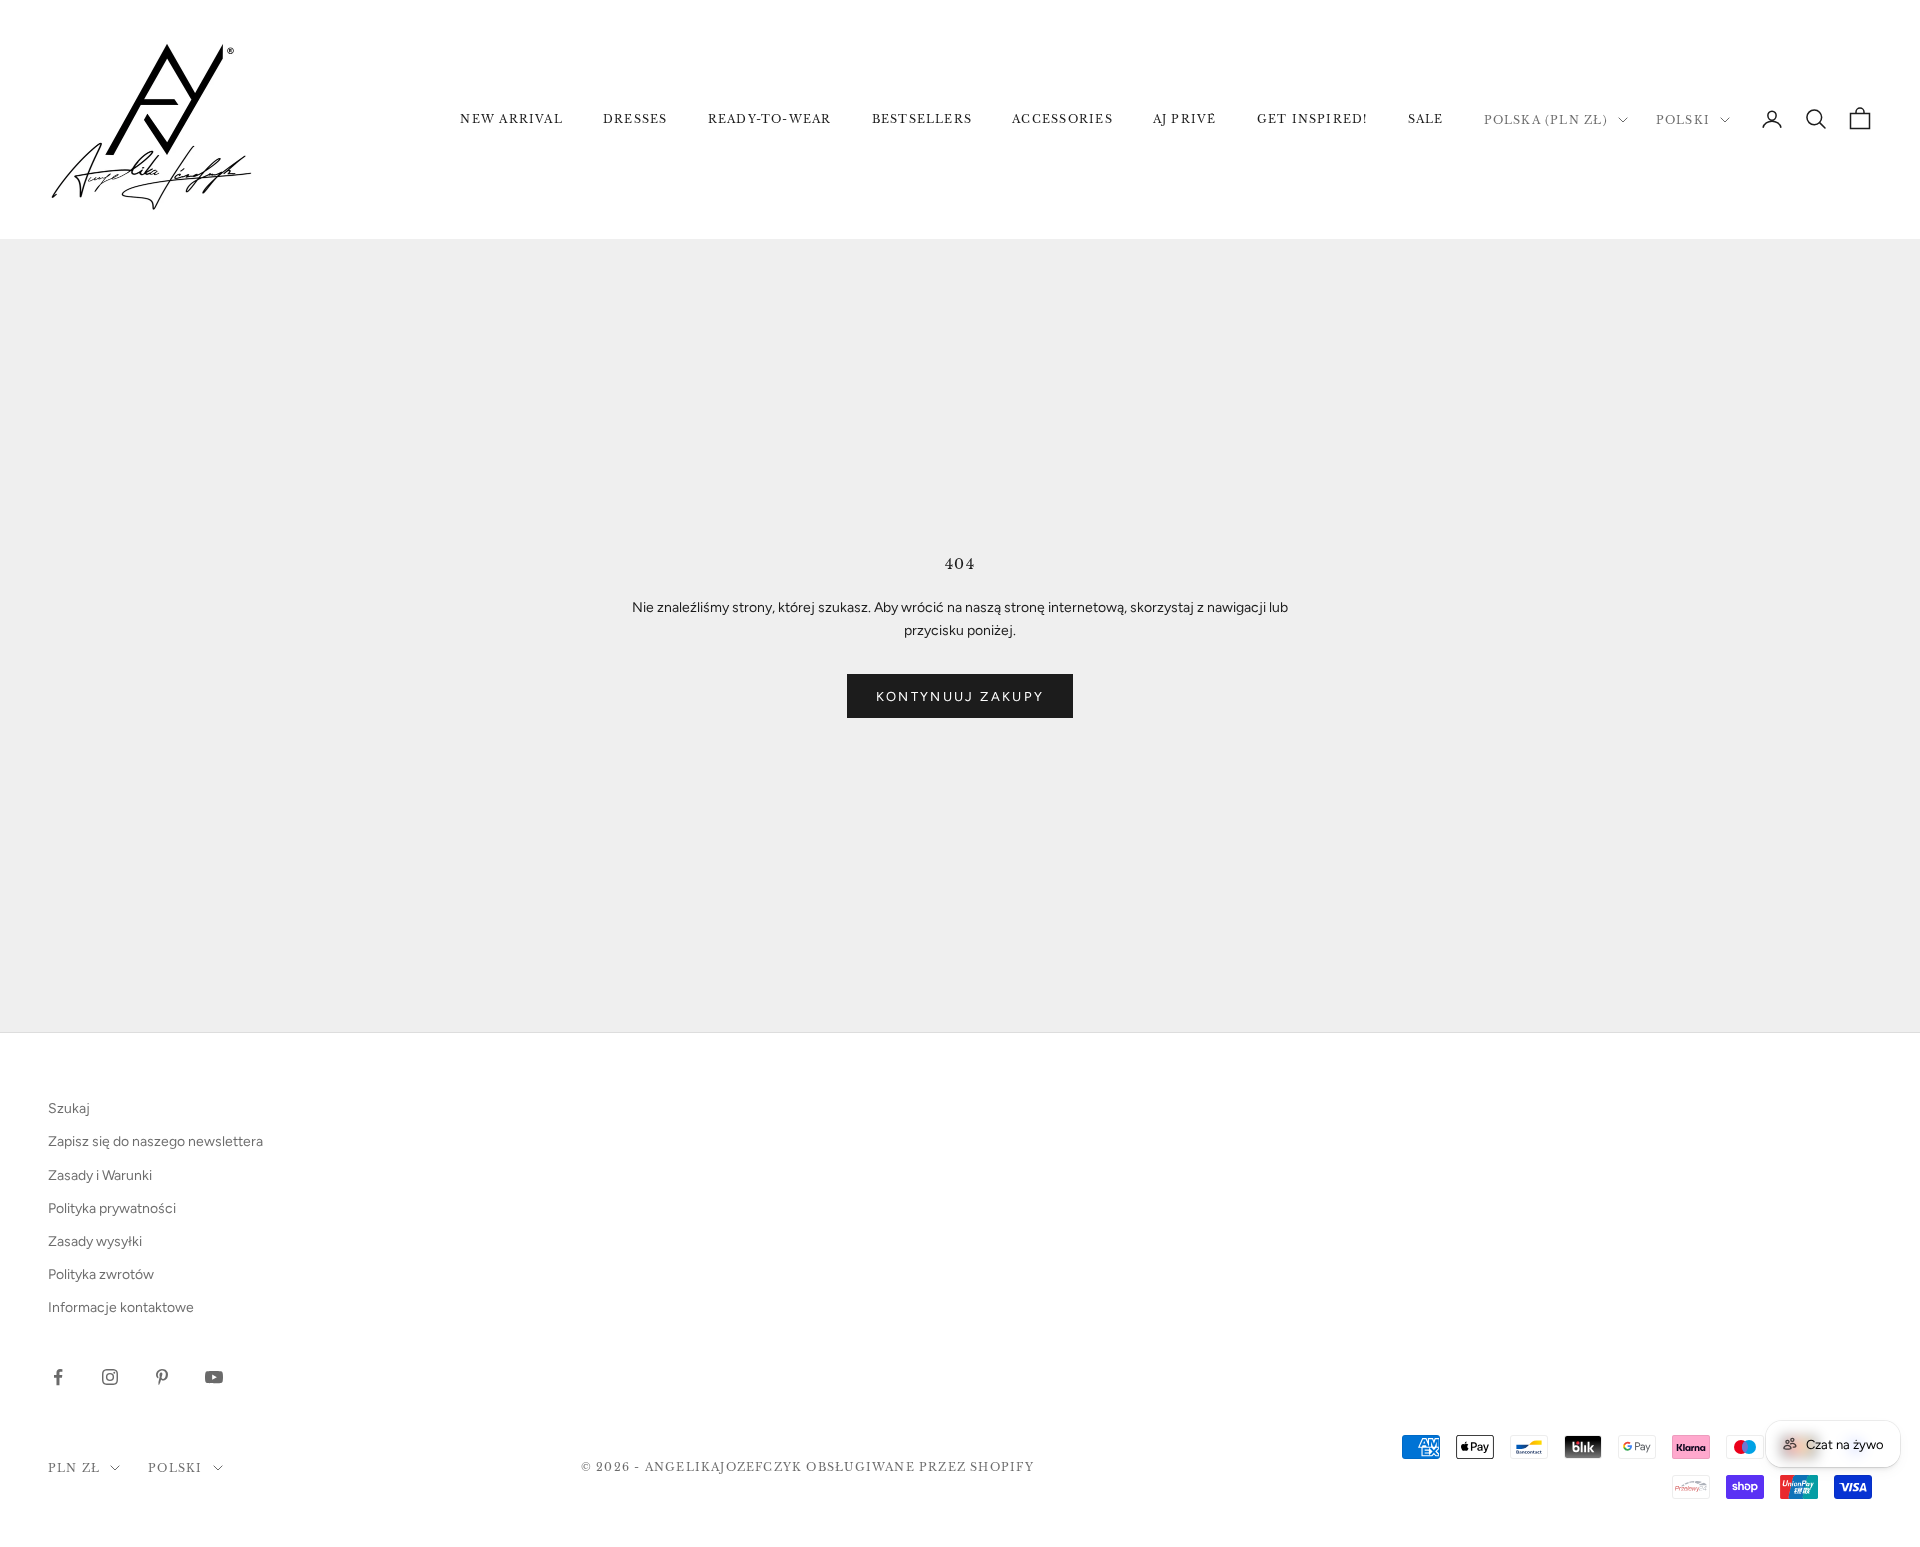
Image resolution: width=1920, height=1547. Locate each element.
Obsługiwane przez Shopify (919, 1467)
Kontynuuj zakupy (960, 696)
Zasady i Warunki (100, 1175)
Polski (1683, 120)
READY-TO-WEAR (770, 119)
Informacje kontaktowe (121, 1307)
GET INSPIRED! (1312, 119)
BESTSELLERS (922, 119)
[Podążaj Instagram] (110, 1377)
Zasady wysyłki (95, 1241)
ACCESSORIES (1062, 119)
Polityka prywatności (112, 1208)
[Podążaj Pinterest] (162, 1377)
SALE (1426, 119)
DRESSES (635, 119)
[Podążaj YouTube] (214, 1377)
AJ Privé (1185, 119)
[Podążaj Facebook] (58, 1377)
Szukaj (69, 1108)
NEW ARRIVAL (511, 119)
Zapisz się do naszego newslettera (155, 1141)
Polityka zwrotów (101, 1274)
